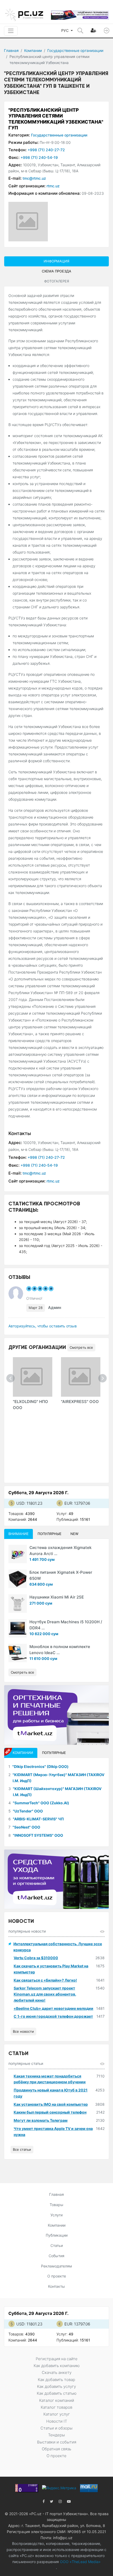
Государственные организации (75, 50)
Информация (56, 261)
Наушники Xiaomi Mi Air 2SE (57, 1597)
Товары (56, 2205)
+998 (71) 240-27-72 (46, 150)
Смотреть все (81, 1347)
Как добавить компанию (57, 2366)
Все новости (23, 2031)
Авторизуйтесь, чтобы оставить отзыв (43, 1326)
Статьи (57, 2245)
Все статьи (22, 2149)
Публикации (57, 2235)
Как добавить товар (56, 2380)
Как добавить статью (57, 2393)
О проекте (57, 2276)
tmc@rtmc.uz (34, 178)
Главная (11, 50)
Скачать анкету (57, 2372)
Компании (33, 50)
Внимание (19, 1534)
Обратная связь (56, 2449)
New (74, 1534)
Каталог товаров (56, 2407)
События (56, 2256)
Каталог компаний (57, 2400)
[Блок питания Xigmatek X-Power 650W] (18, 1579)
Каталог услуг (57, 2414)
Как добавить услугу (56, 2386)
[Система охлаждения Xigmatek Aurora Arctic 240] (18, 1554)
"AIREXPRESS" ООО (80, 1402)
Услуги (56, 2215)
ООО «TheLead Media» (80, 2562)
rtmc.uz (53, 186)
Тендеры (56, 2435)
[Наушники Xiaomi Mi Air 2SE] (18, 1604)
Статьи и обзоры (56, 2428)
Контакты (56, 2286)
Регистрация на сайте (57, 2359)
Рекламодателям (56, 2266)
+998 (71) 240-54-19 (39, 157)
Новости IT (57, 2421)
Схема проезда (56, 271)
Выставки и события (57, 2442)
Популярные (50, 1534)
